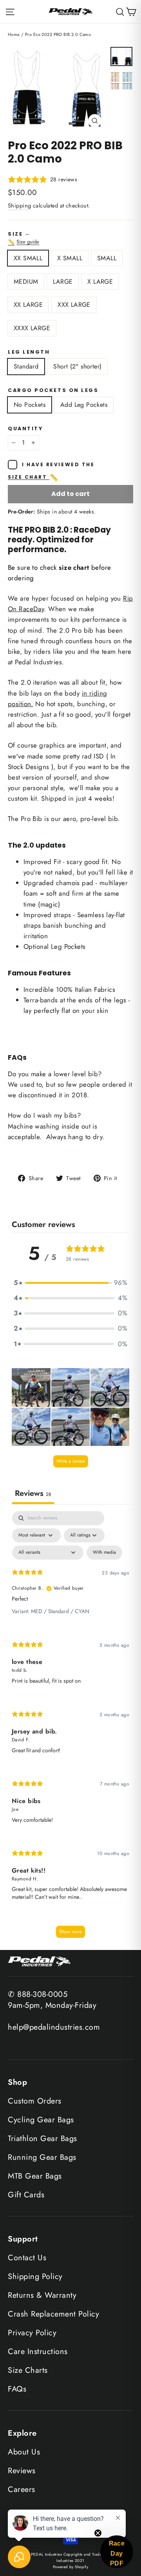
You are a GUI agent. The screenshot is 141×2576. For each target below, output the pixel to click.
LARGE (63, 282)
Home (14, 34)
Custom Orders (35, 2101)
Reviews (22, 2471)
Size (70, 238)
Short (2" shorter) (77, 366)
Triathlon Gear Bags (42, 2139)
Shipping (19, 206)
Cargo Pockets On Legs (53, 390)
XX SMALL (28, 258)
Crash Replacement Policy (53, 2314)
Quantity (25, 428)
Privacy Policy (32, 2333)
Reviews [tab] (33, 1493)
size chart (33, 478)
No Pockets (30, 405)
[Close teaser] (98, 2533)
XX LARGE (28, 305)
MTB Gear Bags (35, 2176)
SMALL (107, 258)
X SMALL (70, 258)
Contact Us (27, 2258)
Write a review (71, 1461)
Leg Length (29, 352)
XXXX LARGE (32, 328)
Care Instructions (38, 2351)
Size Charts (28, 2370)
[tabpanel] (70, 1728)
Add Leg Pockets (84, 405)
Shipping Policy (35, 2276)
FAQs (17, 2389)
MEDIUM (26, 282)
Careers (22, 2489)
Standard (26, 366)
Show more (70, 1932)
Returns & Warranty (42, 2295)
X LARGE (100, 282)
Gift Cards (26, 2195)
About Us (24, 2452)
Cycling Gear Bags (41, 2120)
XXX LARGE (74, 305)
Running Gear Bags (42, 2157)
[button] (70, 1283)
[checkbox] (104, 1553)
